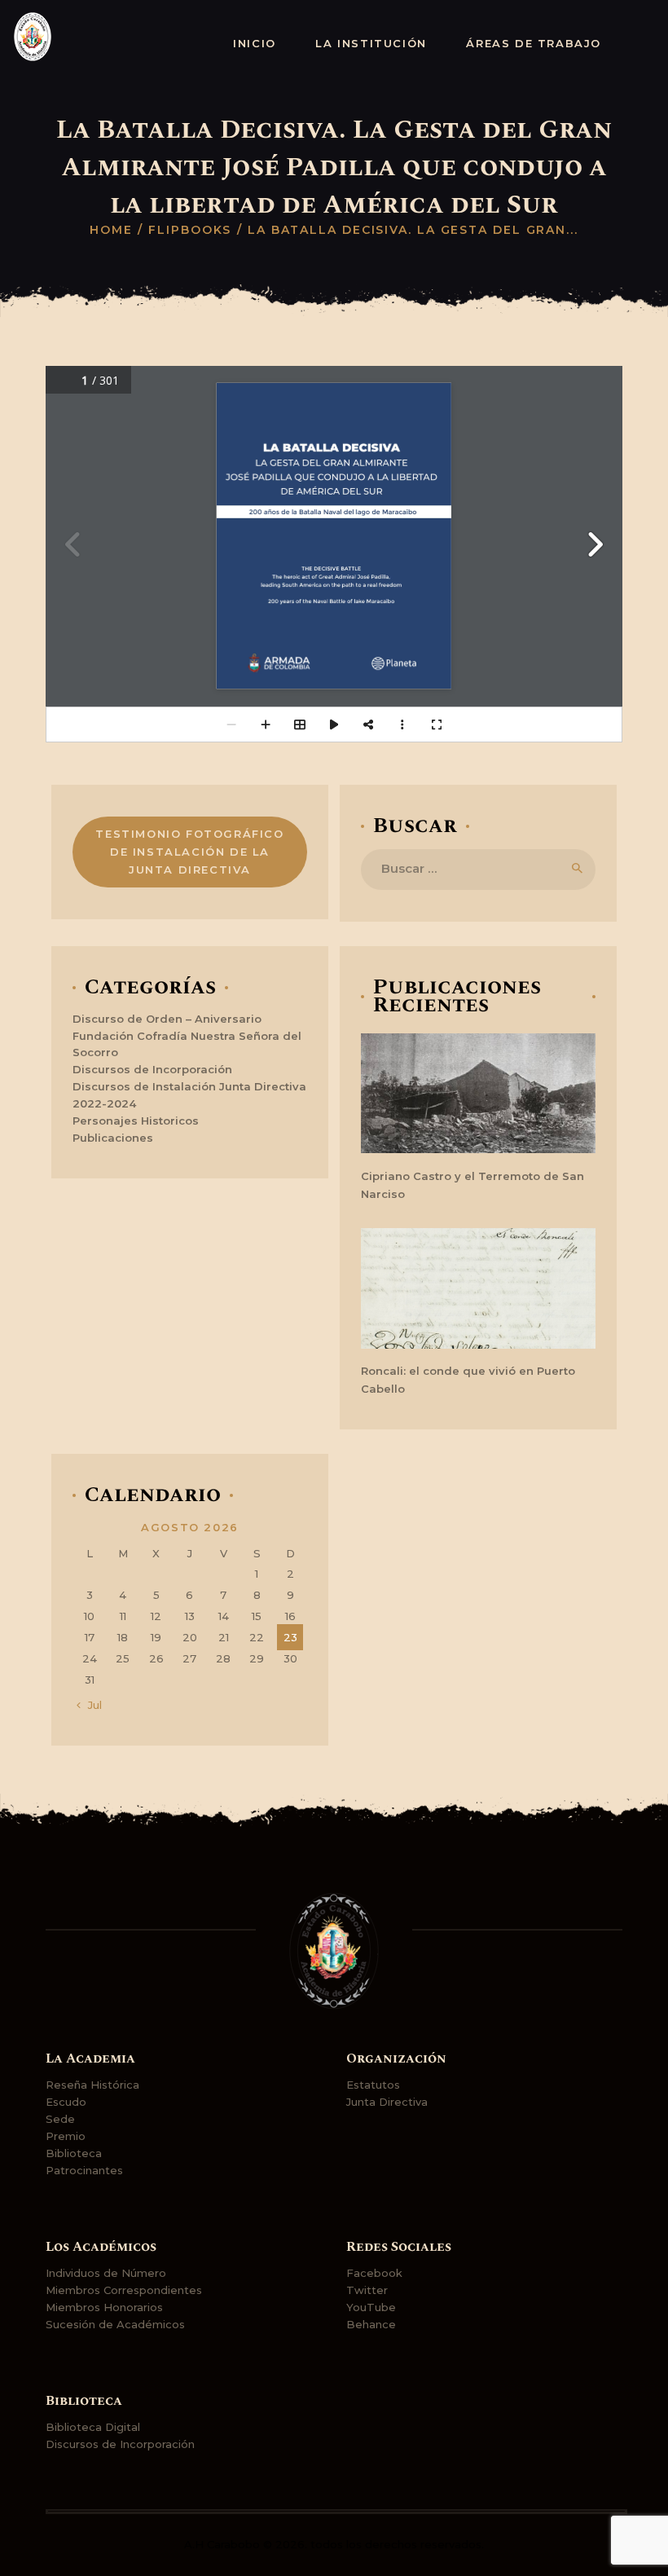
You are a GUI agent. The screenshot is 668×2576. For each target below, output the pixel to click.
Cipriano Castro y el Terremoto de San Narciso (472, 1185)
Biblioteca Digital (93, 2427)
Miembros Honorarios (104, 2307)
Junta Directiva (387, 2102)
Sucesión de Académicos (115, 2324)
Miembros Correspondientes (124, 2290)
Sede (60, 2119)
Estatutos (373, 2085)
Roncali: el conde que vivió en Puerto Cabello (468, 1380)
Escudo (66, 2102)
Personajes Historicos (136, 1121)
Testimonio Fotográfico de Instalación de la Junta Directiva (189, 852)
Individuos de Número (106, 2273)
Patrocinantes (84, 2170)
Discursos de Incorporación (152, 1069)
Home (111, 230)
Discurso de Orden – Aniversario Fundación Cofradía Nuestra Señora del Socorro (187, 1036)
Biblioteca (74, 2153)
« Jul (90, 1705)
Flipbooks (190, 230)
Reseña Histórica (92, 2085)
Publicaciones (113, 1138)
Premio (66, 2136)
